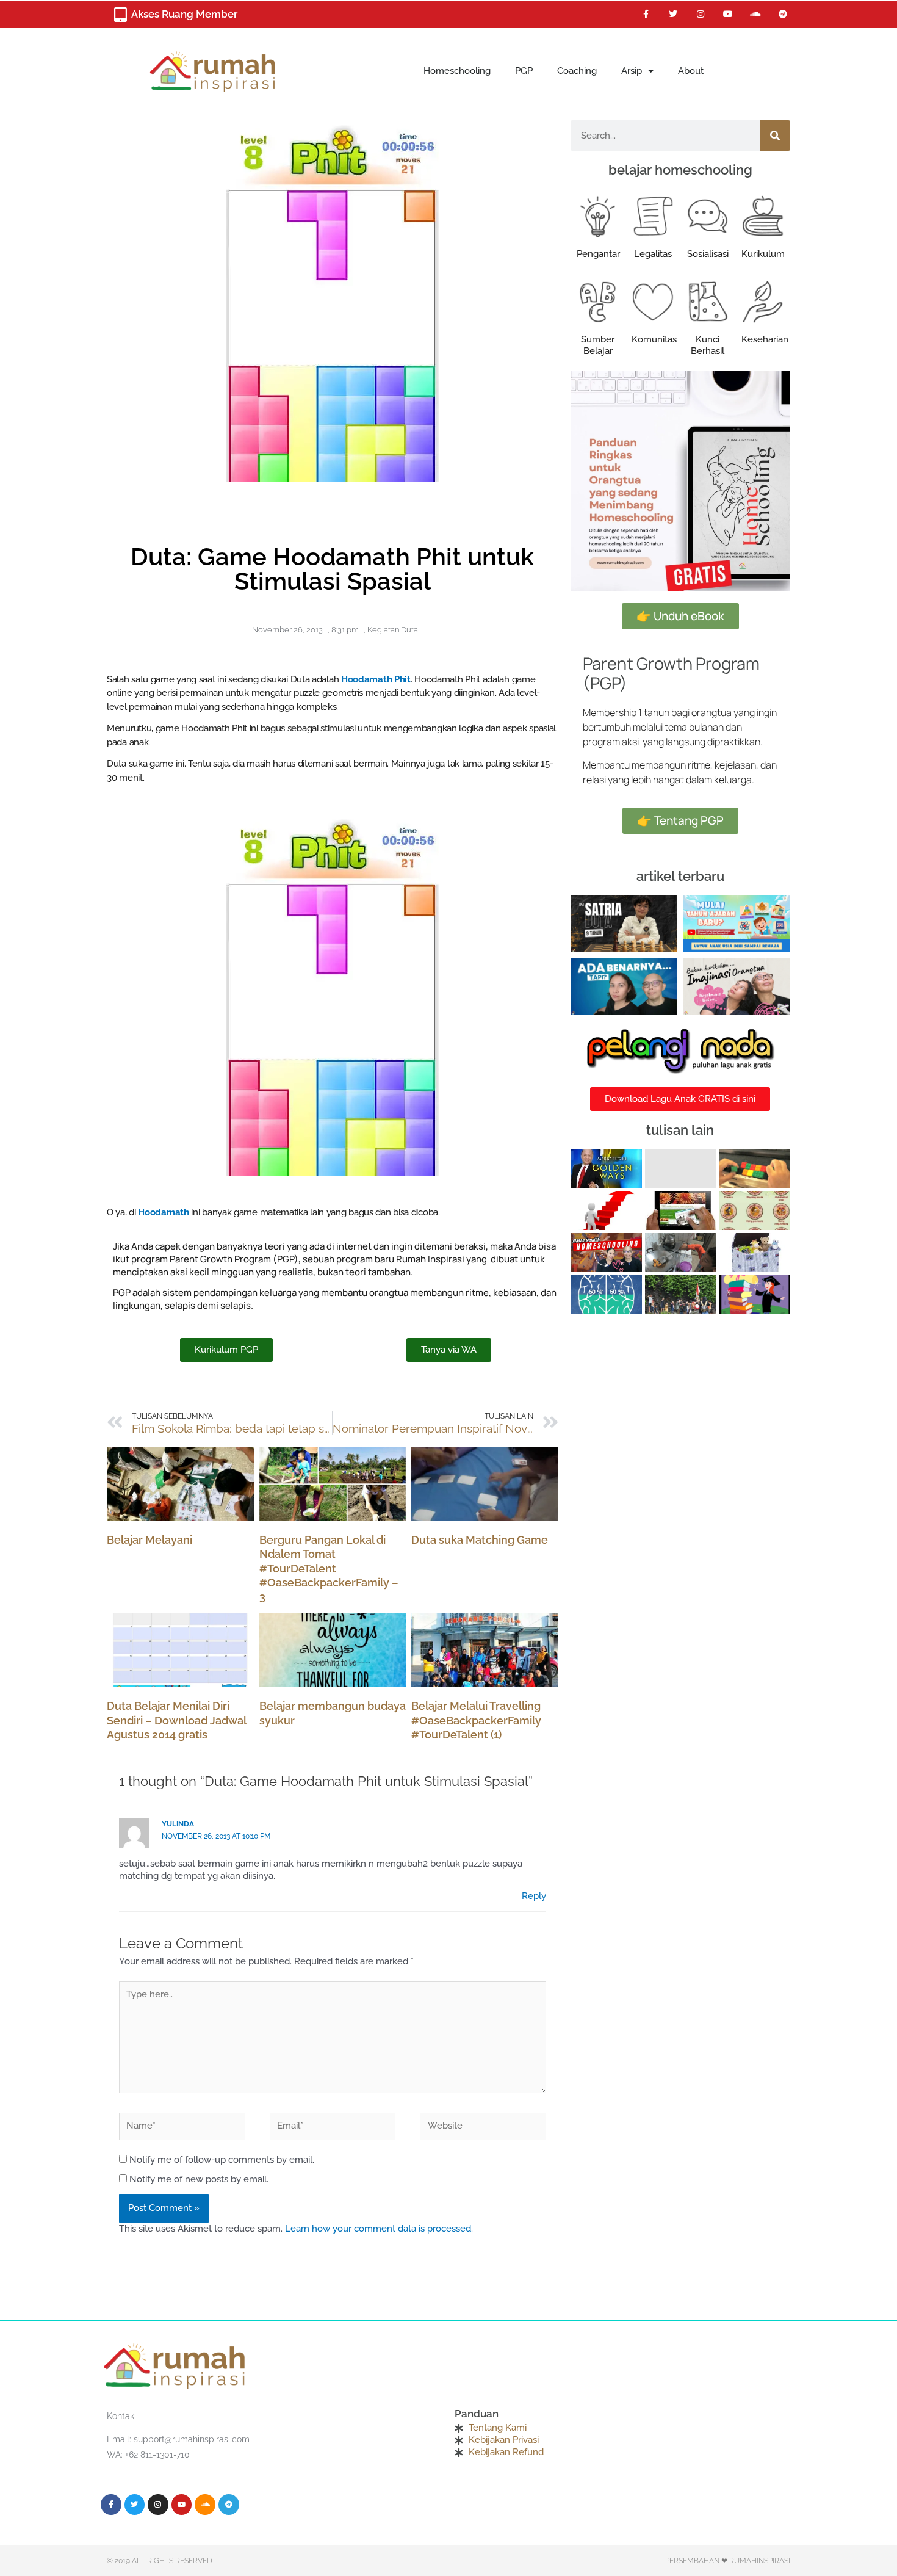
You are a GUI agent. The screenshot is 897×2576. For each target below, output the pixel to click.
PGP (524, 71)
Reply (534, 1896)
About (691, 71)
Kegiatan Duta (393, 630)
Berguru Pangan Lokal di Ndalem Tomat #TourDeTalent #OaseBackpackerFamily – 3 (329, 1568)
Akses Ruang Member (184, 14)
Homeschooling (457, 71)
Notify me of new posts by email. (199, 2179)
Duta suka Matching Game (480, 1540)
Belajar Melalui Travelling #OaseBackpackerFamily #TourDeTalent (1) (476, 1720)
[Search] (775, 136)
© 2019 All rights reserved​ (160, 2561)
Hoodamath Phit (376, 679)
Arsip (632, 71)
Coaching (577, 71)
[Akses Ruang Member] (120, 15)
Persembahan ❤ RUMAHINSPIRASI (728, 2561)
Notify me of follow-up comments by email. (222, 2160)
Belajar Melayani (149, 1540)
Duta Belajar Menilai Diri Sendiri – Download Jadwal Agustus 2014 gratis (176, 1720)
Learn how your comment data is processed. (379, 2229)
